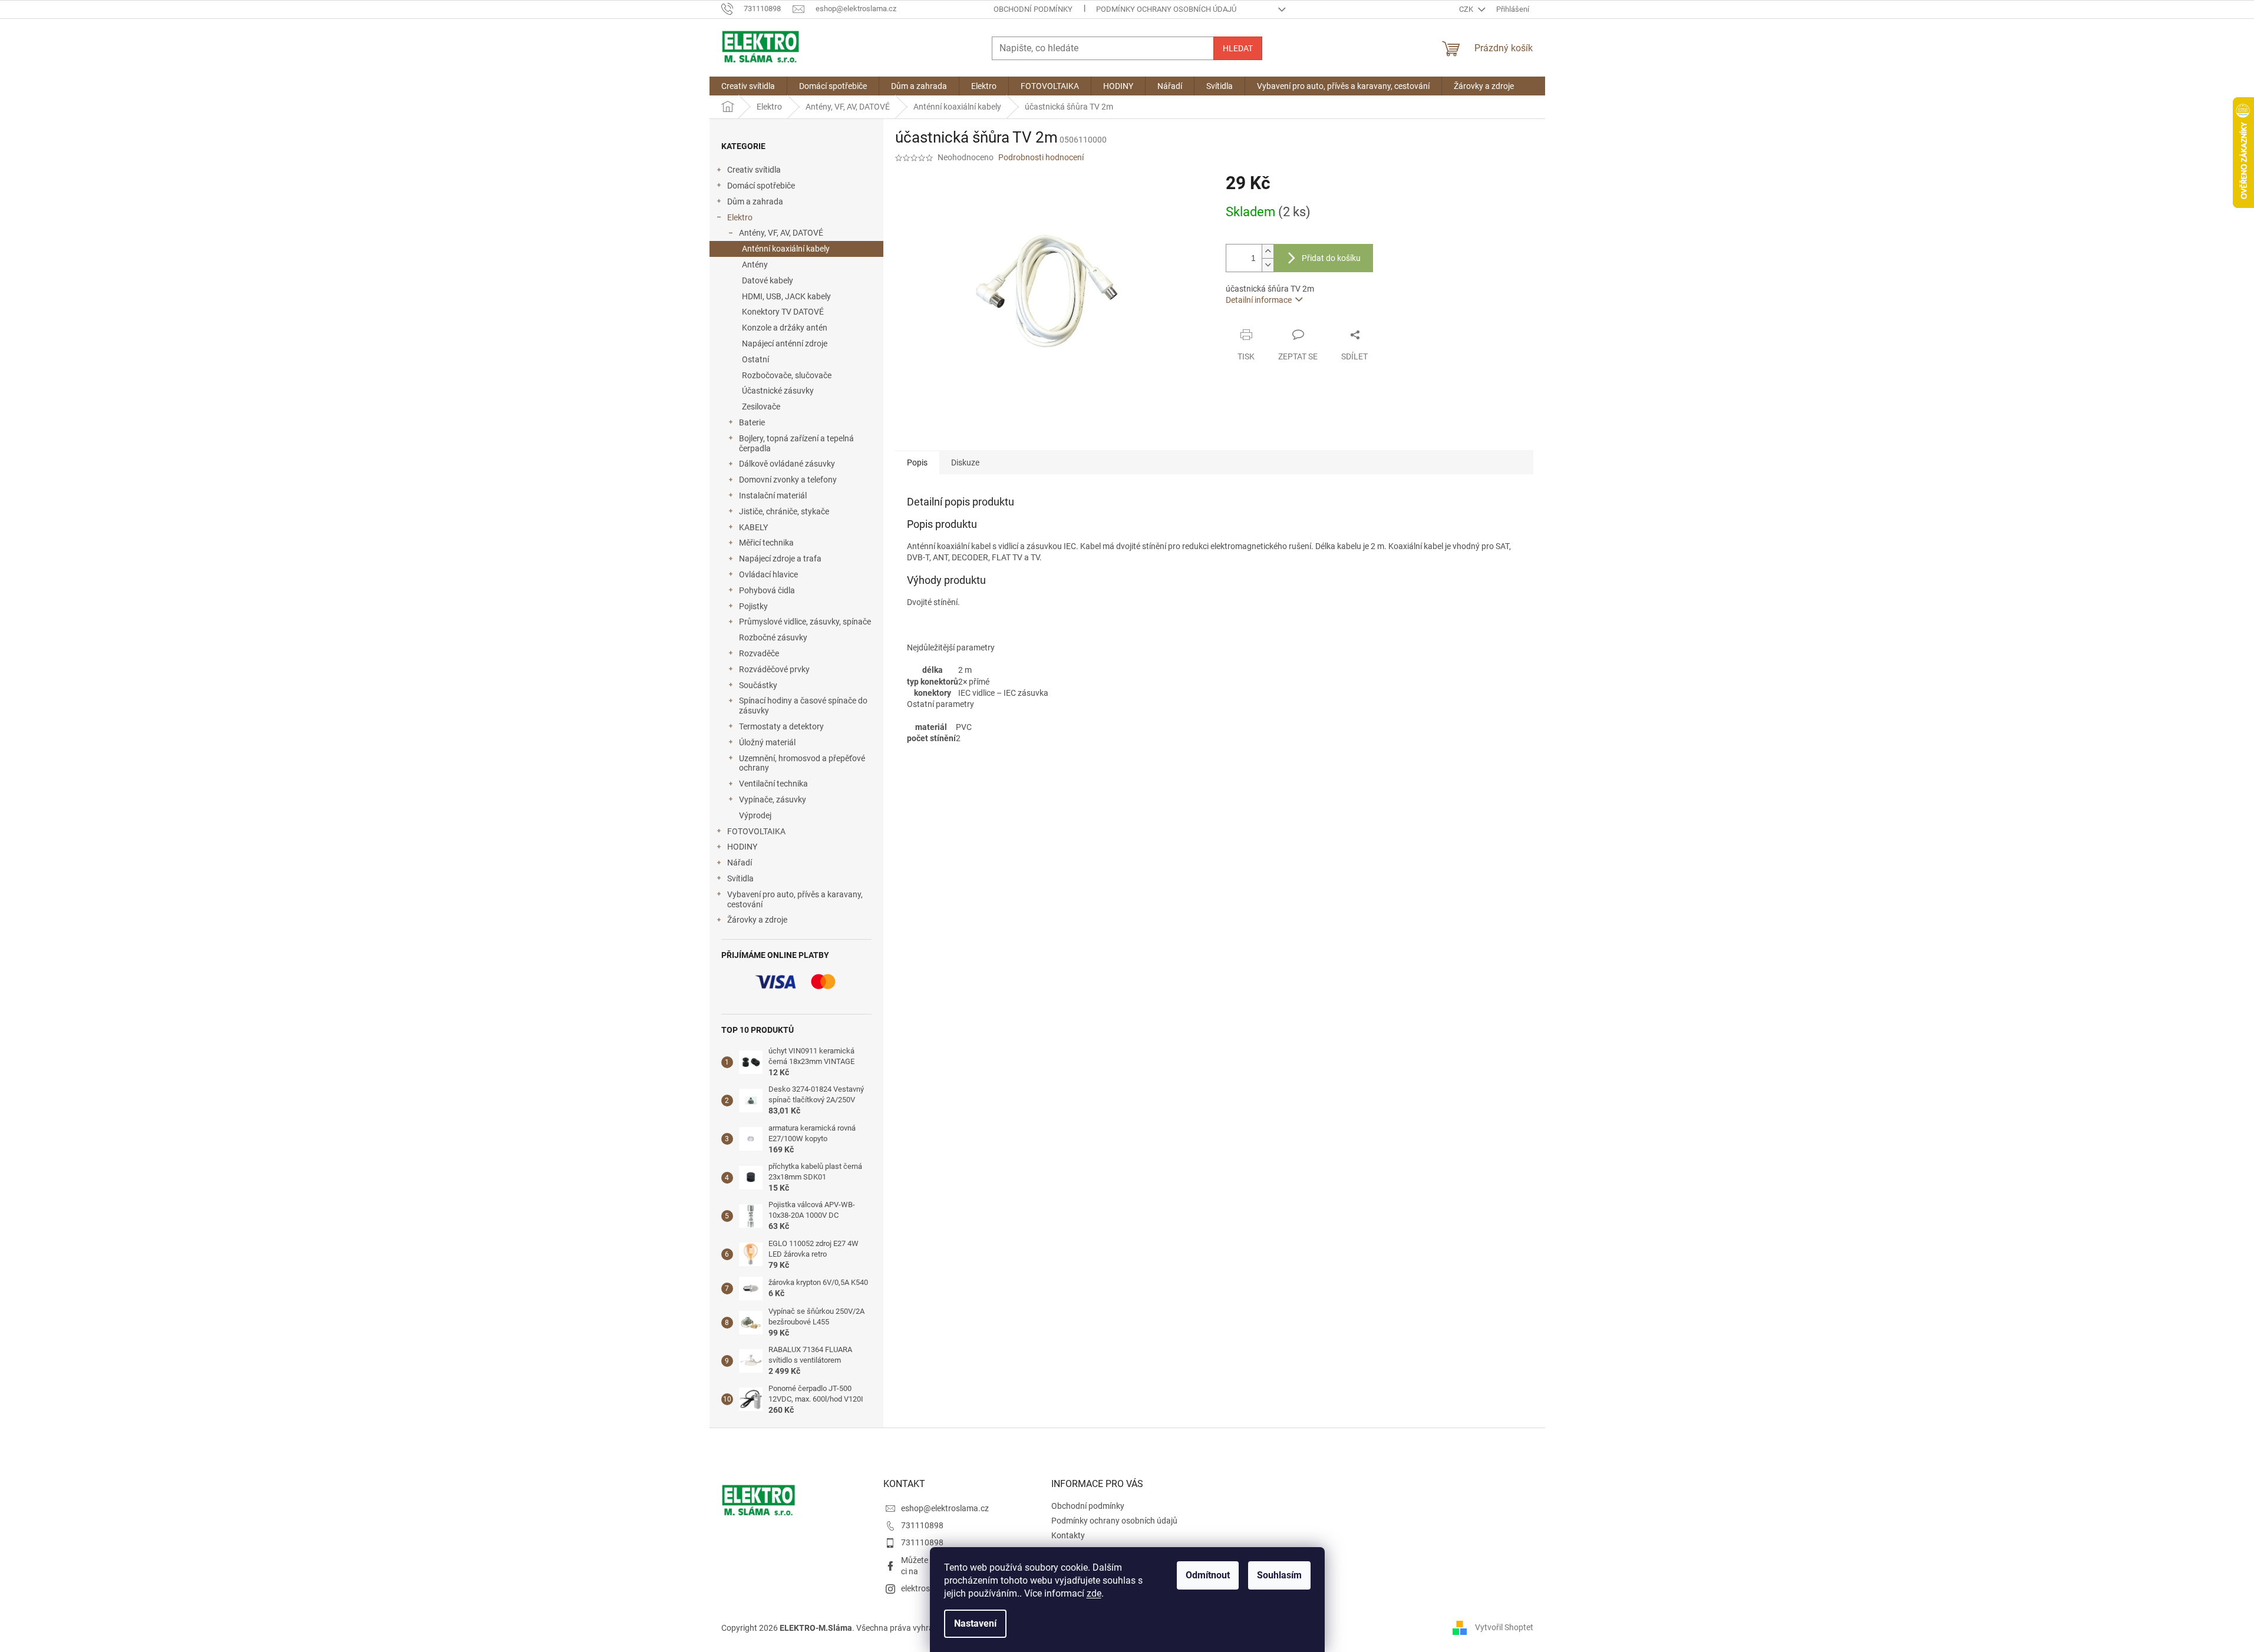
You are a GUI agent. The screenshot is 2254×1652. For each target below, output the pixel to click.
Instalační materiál (773, 495)
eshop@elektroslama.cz (945, 1508)
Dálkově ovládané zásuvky (787, 464)
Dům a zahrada (755, 201)
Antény (755, 265)
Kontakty (1068, 1535)
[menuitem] (748, 86)
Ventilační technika (773, 784)
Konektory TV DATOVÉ (783, 312)
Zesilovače (761, 407)
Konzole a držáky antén (785, 328)
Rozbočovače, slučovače (787, 375)
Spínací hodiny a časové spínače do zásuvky (803, 706)
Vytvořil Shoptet (1504, 1627)
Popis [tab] (917, 462)
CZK (1467, 9)
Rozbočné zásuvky (773, 637)
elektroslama (925, 1588)
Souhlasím (1279, 1575)
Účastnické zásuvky (778, 391)
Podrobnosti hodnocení (1041, 157)
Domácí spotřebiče (761, 186)
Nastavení (975, 1623)
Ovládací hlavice (768, 574)
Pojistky (753, 606)
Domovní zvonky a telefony (788, 480)
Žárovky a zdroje (757, 920)
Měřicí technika (766, 543)
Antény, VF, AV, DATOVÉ (781, 233)
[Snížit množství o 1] (1268, 265)
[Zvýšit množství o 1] (1268, 251)
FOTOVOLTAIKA (756, 831)
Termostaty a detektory (781, 726)
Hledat (1238, 48)
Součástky (758, 685)
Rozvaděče (759, 653)
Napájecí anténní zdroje (785, 343)
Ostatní (755, 359)
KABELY (753, 527)
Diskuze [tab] (965, 462)
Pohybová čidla (767, 590)
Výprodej (755, 815)
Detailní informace (1259, 300)
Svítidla (740, 878)
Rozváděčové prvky (774, 669)
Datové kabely (768, 280)
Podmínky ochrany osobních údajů (1166, 9)
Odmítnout (1208, 1575)
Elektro (740, 217)
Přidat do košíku (1331, 258)
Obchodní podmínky (1033, 9)
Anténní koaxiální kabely (786, 249)
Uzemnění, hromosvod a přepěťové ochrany (802, 763)
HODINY (742, 847)
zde (1094, 1593)
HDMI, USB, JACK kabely (786, 296)
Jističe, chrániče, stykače (784, 511)
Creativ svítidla (754, 170)
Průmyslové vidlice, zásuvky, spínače (805, 622)
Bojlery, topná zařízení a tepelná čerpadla (796, 443)
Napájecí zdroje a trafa (780, 559)
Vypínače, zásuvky (773, 799)
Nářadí (740, 863)
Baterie (752, 422)
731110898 (922, 1525)
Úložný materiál (767, 742)
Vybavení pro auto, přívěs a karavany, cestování (795, 899)
